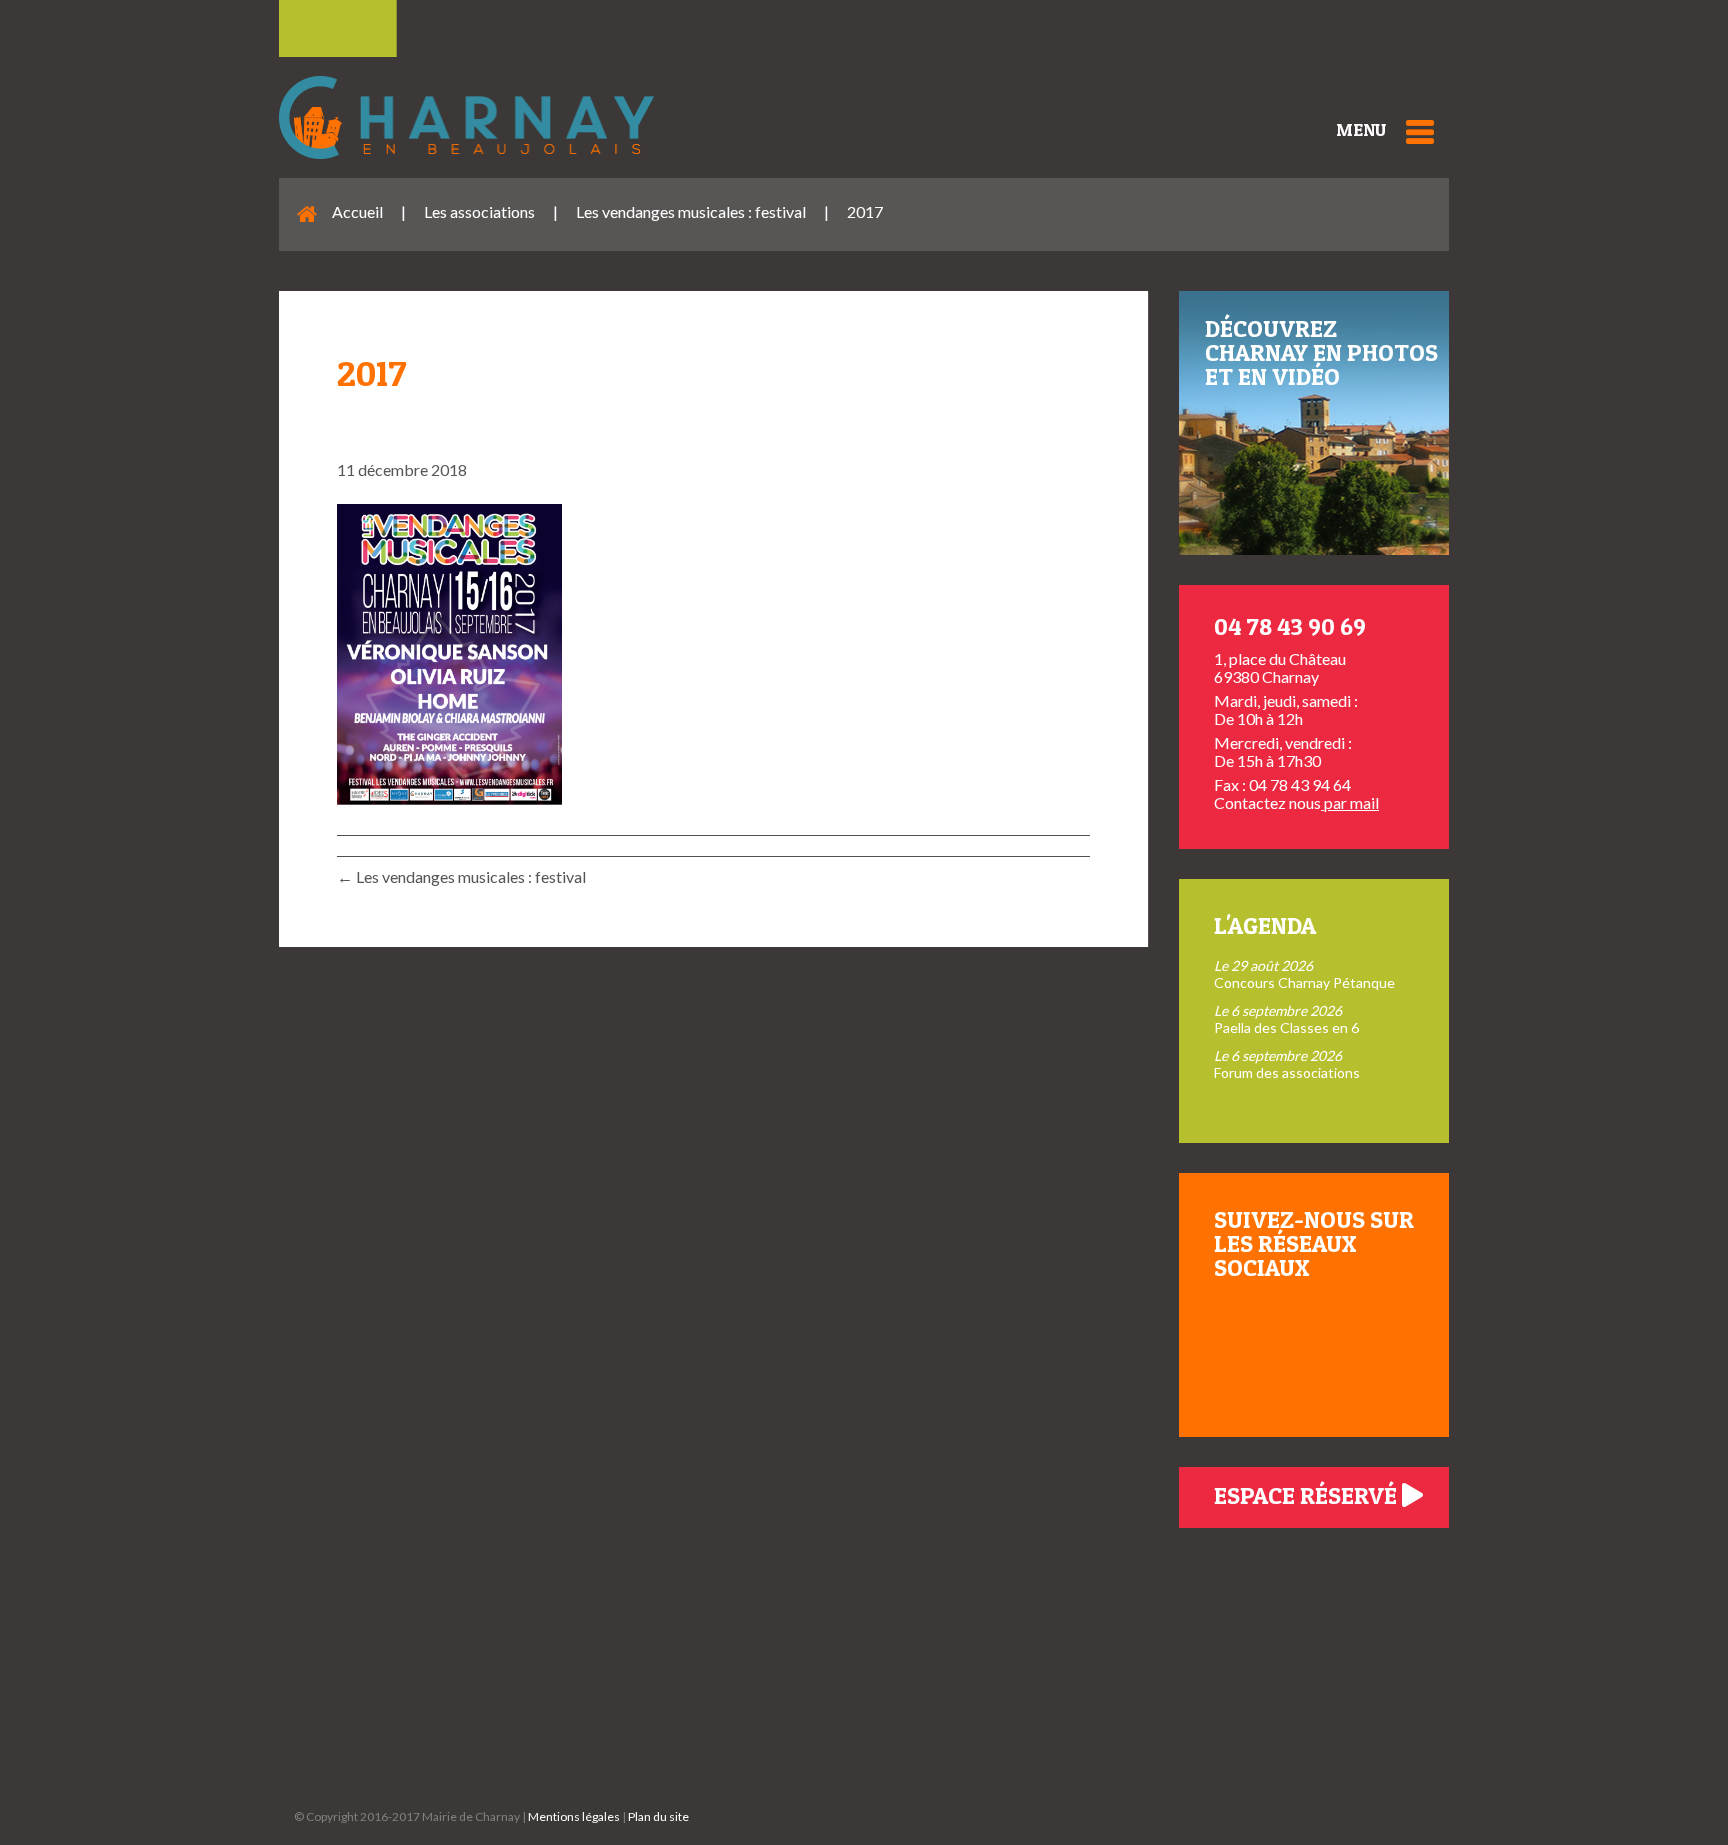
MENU (1361, 129)
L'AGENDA (1265, 925)
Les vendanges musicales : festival (691, 211)
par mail (1350, 802)
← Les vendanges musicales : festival (461, 876)
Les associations (479, 211)
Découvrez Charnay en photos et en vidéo (1321, 352)
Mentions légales (574, 1816)
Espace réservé (1308, 1495)
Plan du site (658, 1816)
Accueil (357, 211)
